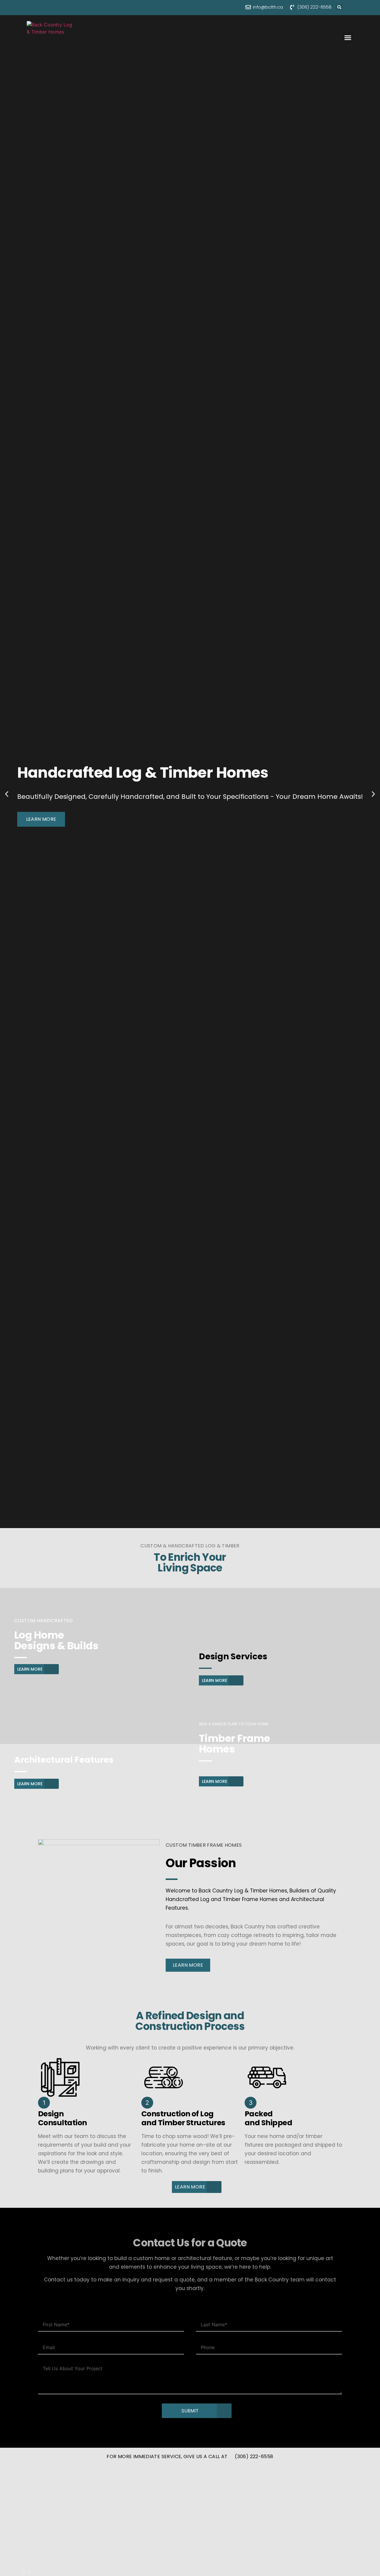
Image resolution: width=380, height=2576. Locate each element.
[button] (339, 7)
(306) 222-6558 (254, 2456)
